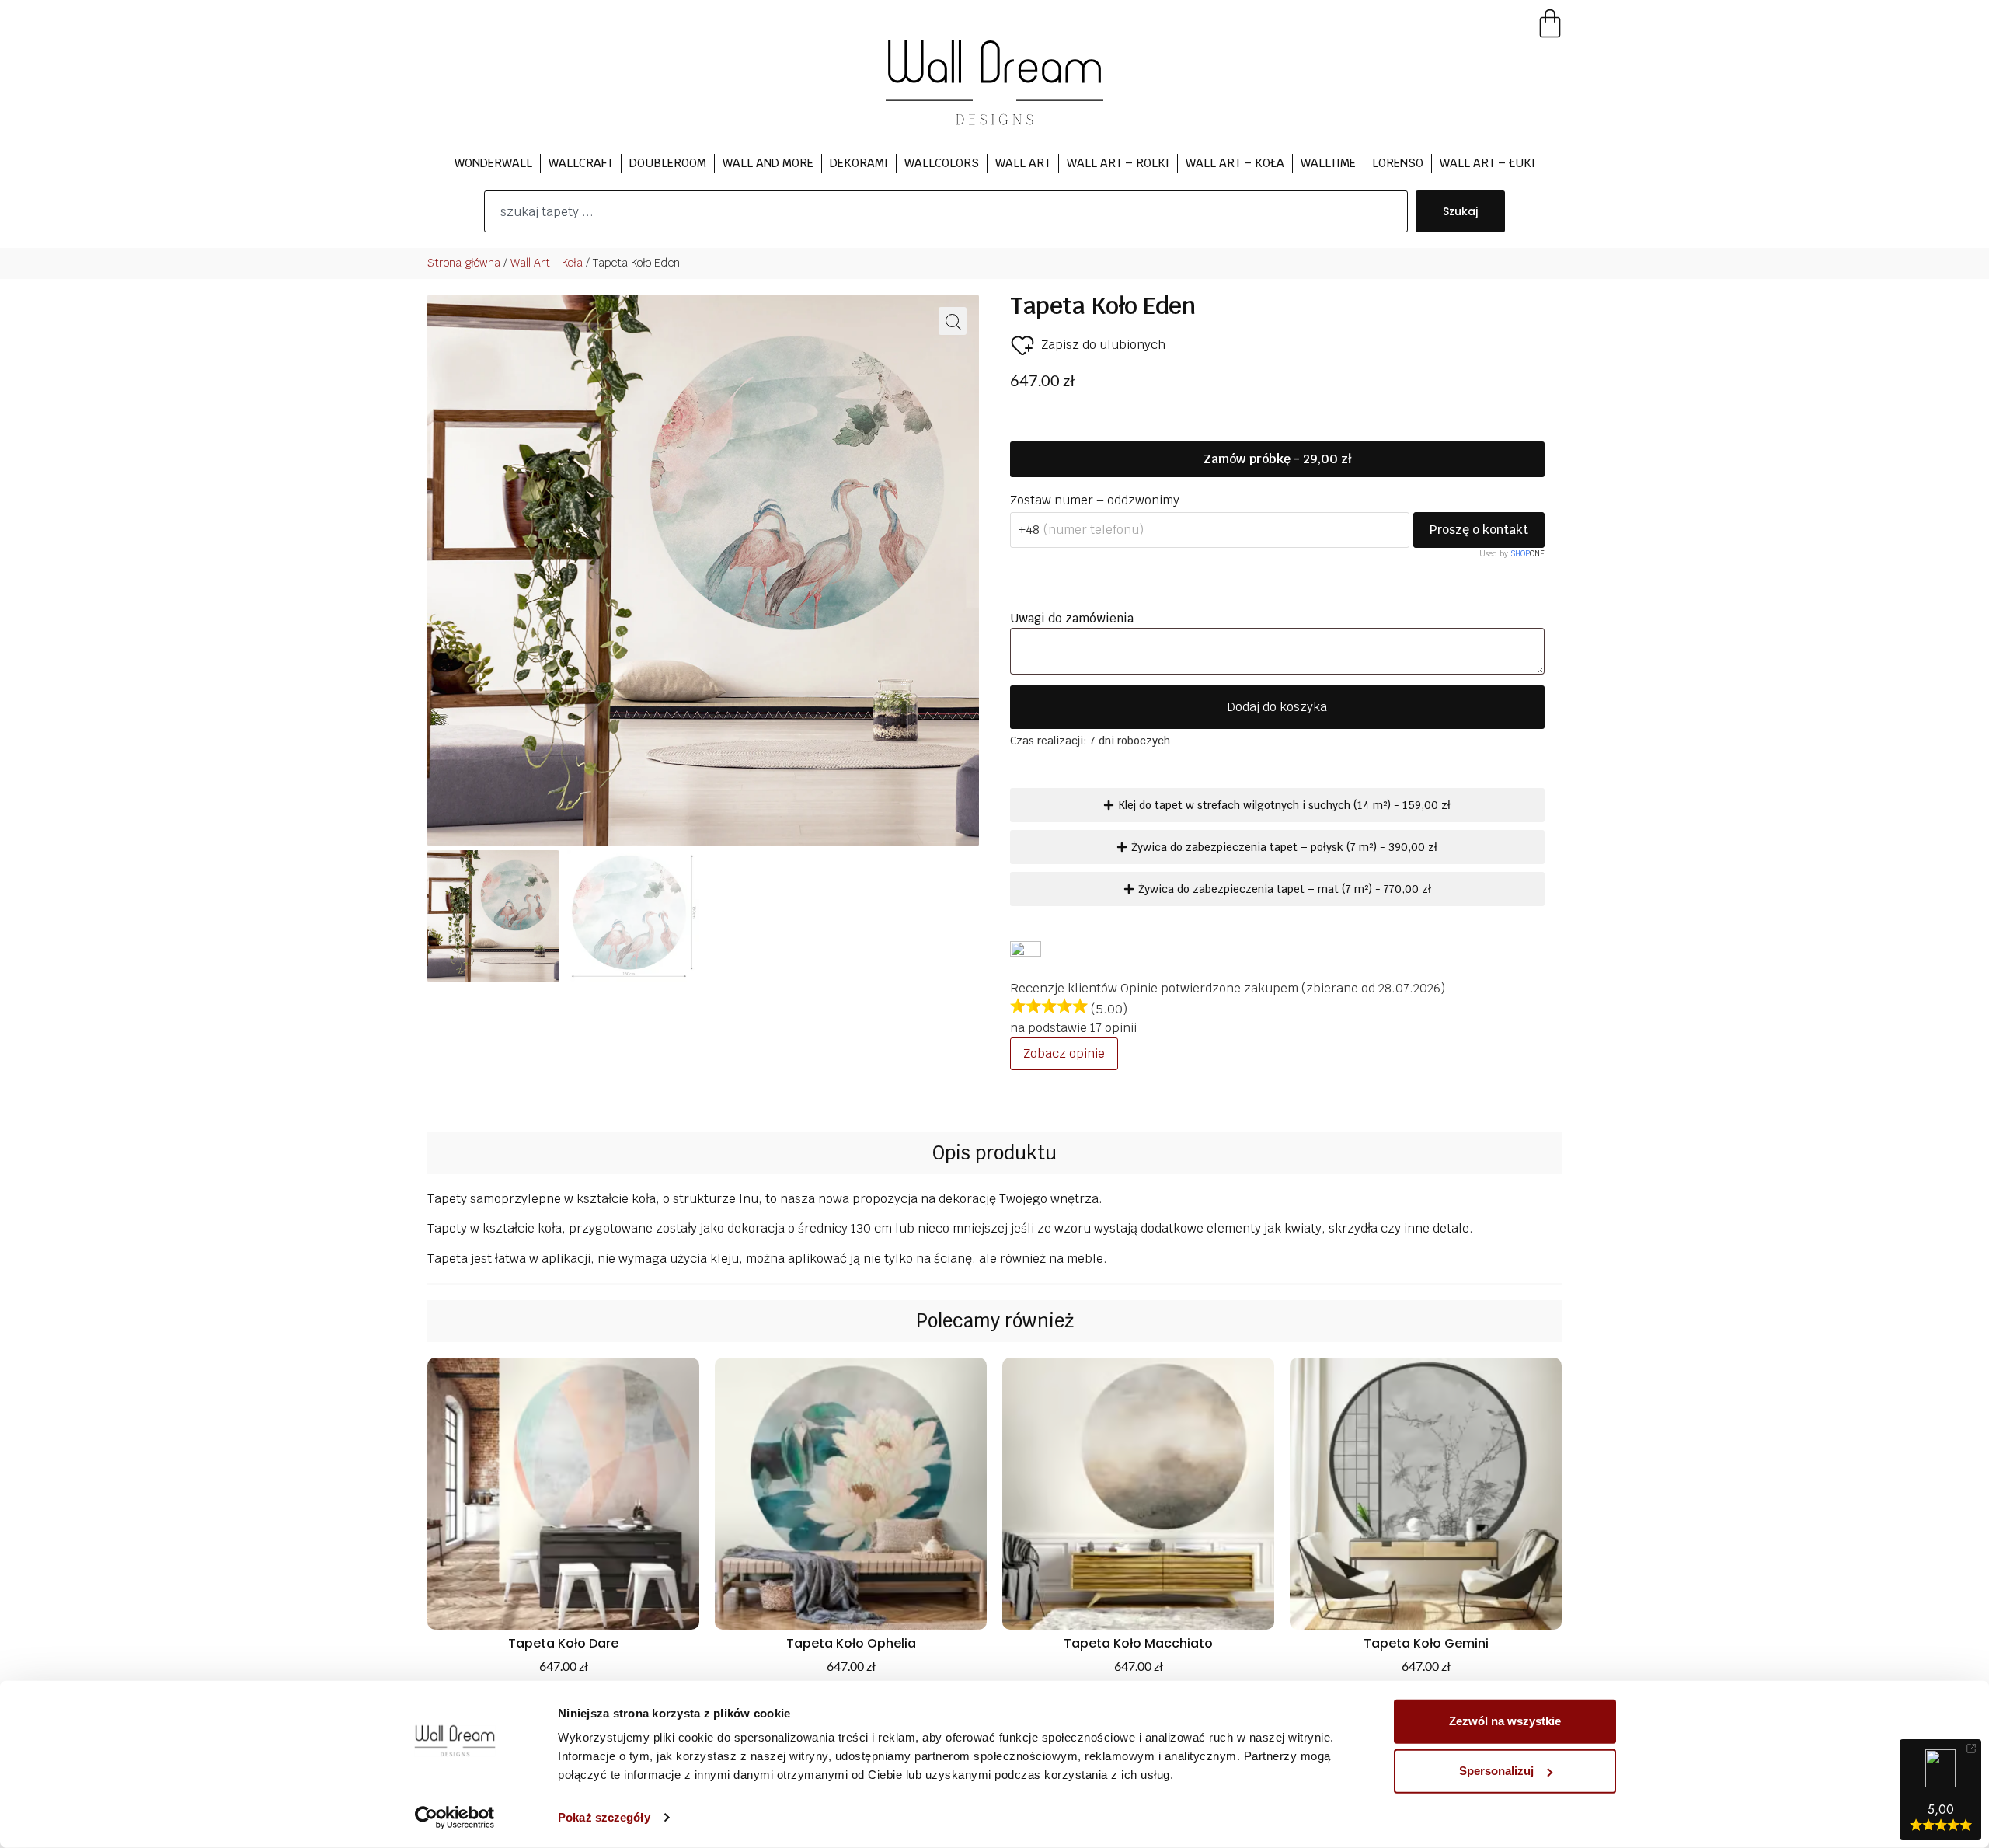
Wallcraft (581, 163)
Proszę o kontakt (1479, 530)
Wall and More (768, 163)
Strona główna (464, 263)
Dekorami (859, 163)
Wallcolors (942, 163)
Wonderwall (493, 163)
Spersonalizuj (1496, 1771)
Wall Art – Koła (1235, 163)
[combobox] (946, 211)
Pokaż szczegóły (604, 1817)
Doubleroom (668, 163)
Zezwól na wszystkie (1505, 1721)
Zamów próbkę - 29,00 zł (1277, 459)
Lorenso (1398, 163)
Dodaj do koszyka (1277, 707)
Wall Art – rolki (1118, 163)
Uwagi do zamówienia (1073, 618)
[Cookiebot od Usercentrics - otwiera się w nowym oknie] (455, 1818)
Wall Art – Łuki (1487, 163)
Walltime (1328, 163)
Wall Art (1023, 163)
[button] (953, 321)
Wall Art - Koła (547, 263)
